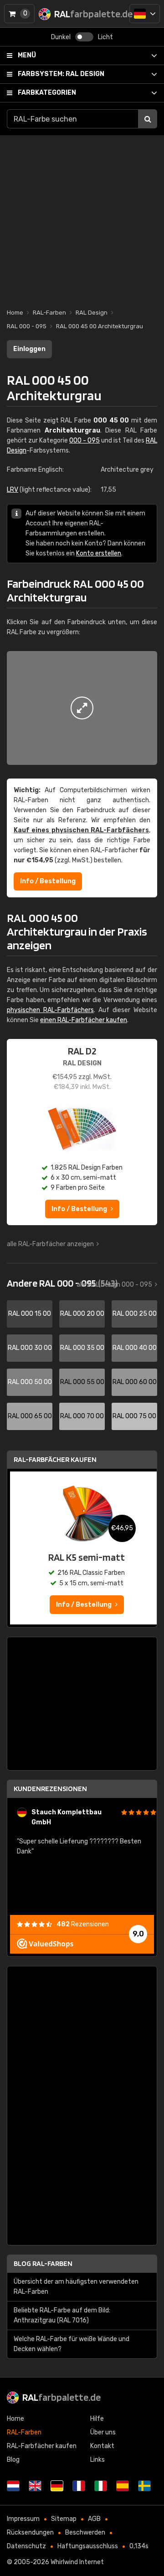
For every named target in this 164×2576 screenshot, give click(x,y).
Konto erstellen (99, 553)
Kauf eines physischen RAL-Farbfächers (81, 830)
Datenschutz (26, 2546)
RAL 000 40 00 (135, 1348)
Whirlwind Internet (77, 2562)
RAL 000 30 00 (30, 1348)
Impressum (23, 2519)
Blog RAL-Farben (43, 2263)
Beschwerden (85, 2533)
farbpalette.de (61, 2397)
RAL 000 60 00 (135, 1382)
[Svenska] (144, 2486)
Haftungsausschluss (88, 2546)
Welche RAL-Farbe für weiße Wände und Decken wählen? (72, 2344)
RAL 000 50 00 (30, 1382)
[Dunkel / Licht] (84, 37)
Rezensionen (83, 1924)
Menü (27, 55)
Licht (105, 37)
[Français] (79, 2486)
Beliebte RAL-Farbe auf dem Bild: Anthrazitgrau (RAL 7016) (62, 2315)
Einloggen (29, 349)
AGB (94, 2519)
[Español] (123, 2486)
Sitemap (64, 2519)
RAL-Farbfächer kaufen (55, 1459)
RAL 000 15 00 (30, 1314)
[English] (35, 2486)
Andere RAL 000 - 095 (62, 1283)
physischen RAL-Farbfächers (50, 1010)
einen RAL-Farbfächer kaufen (84, 1020)
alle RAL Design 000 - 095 (114, 1285)
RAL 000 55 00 (82, 1382)
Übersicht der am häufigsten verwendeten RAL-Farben (76, 2287)
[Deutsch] (145, 14)
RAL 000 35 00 (82, 1348)
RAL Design (61, 74)
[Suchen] (148, 119)
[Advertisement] (82, 217)
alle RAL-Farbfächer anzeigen (50, 1244)
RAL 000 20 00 (82, 1314)
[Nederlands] (13, 2486)
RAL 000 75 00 (134, 1416)
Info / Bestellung (48, 881)
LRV (13, 490)
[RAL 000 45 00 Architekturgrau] (82, 708)
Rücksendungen (30, 2533)
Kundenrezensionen (50, 1789)
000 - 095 (85, 440)
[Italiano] (101, 2486)
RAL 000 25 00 (135, 1314)
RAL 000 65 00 (30, 1416)
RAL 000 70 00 (82, 1416)
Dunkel (61, 37)
